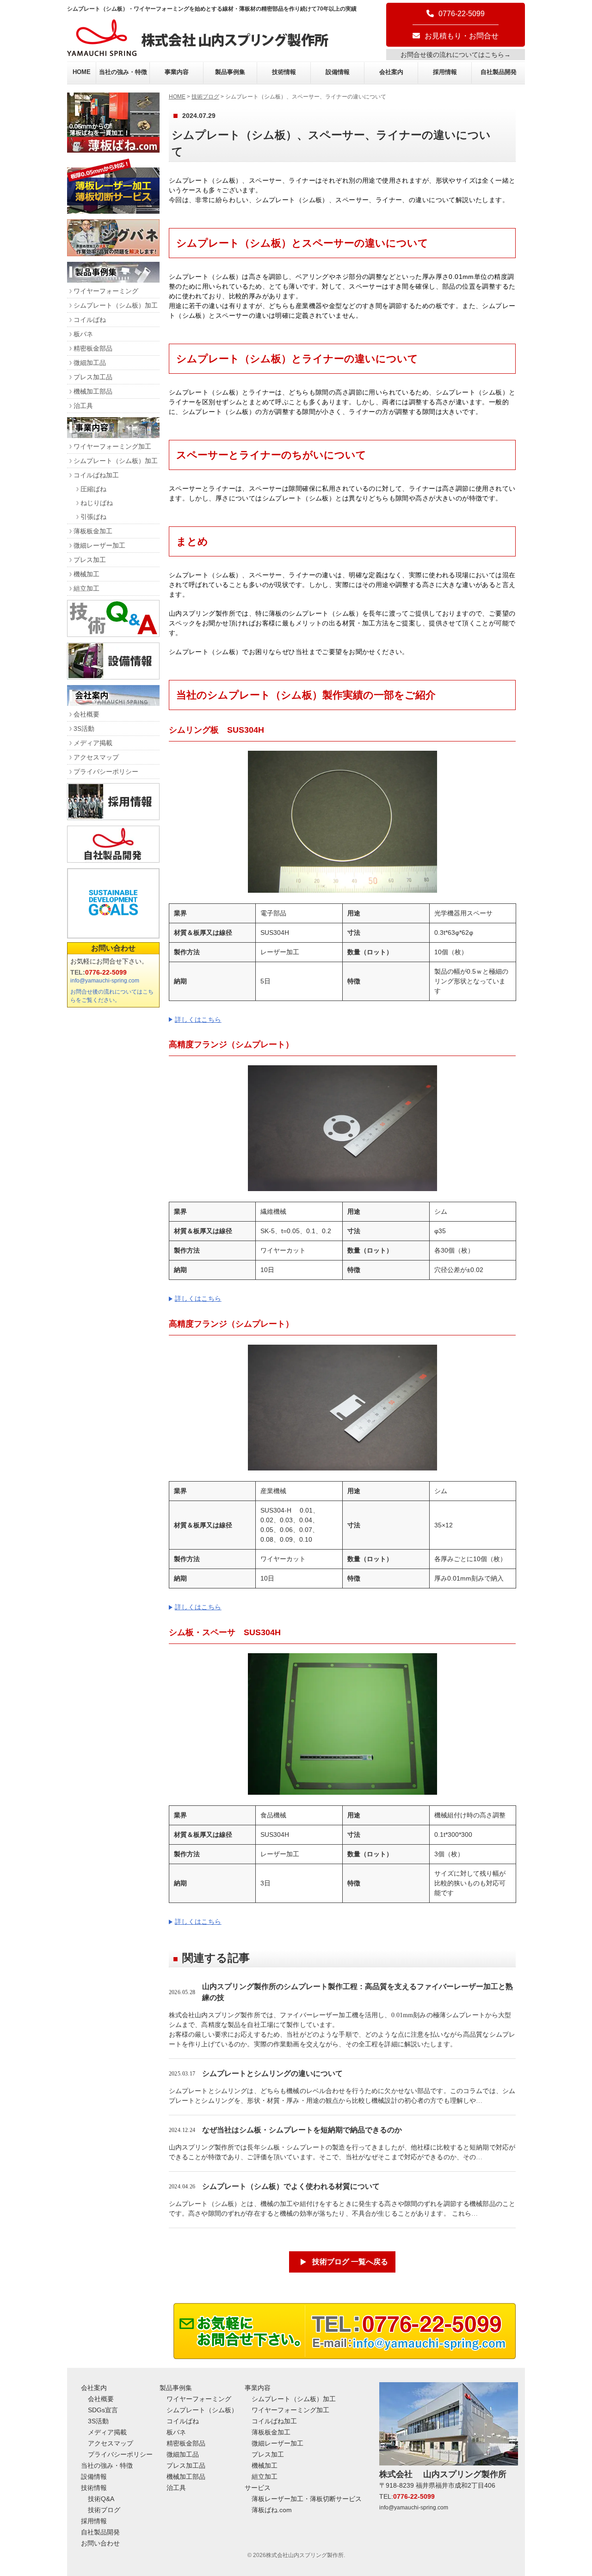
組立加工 (86, 588)
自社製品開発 (499, 72)
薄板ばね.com (272, 2510)
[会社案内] (113, 703)
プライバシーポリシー (106, 772)
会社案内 (391, 72)
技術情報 (284, 72)
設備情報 (338, 72)
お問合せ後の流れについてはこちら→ (456, 55)
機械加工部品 (93, 391)
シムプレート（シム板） (202, 2410)
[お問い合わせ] (345, 2357)
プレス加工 (90, 560)
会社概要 (86, 714)
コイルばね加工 (96, 475)
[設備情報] (113, 677)
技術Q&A (101, 2499)
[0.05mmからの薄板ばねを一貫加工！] (113, 150)
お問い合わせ (113, 948)
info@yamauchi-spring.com (105, 981)
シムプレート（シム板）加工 (116, 305)
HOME (82, 72)
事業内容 (177, 72)
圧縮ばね (93, 489)
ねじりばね (97, 503)
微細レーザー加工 (99, 545)
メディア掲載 (93, 743)
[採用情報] (113, 818)
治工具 (83, 406)
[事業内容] (113, 436)
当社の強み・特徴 (123, 72)
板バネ (83, 334)
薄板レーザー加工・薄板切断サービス (307, 2499)
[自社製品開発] (113, 860)
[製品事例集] (113, 280)
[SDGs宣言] (113, 903)
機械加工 (86, 574)
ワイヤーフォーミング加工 (112, 446)
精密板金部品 (93, 348)
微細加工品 (90, 363)
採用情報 (445, 72)
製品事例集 (230, 72)
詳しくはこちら (198, 1019)
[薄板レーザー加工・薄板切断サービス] (113, 211)
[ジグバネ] (113, 254)
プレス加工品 (93, 377)
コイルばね (90, 320)
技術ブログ (205, 97)
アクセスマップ (96, 757)
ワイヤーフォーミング (106, 291)
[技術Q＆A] (113, 634)
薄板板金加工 (93, 531)
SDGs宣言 (103, 2410)
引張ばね (93, 517)
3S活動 (84, 729)
